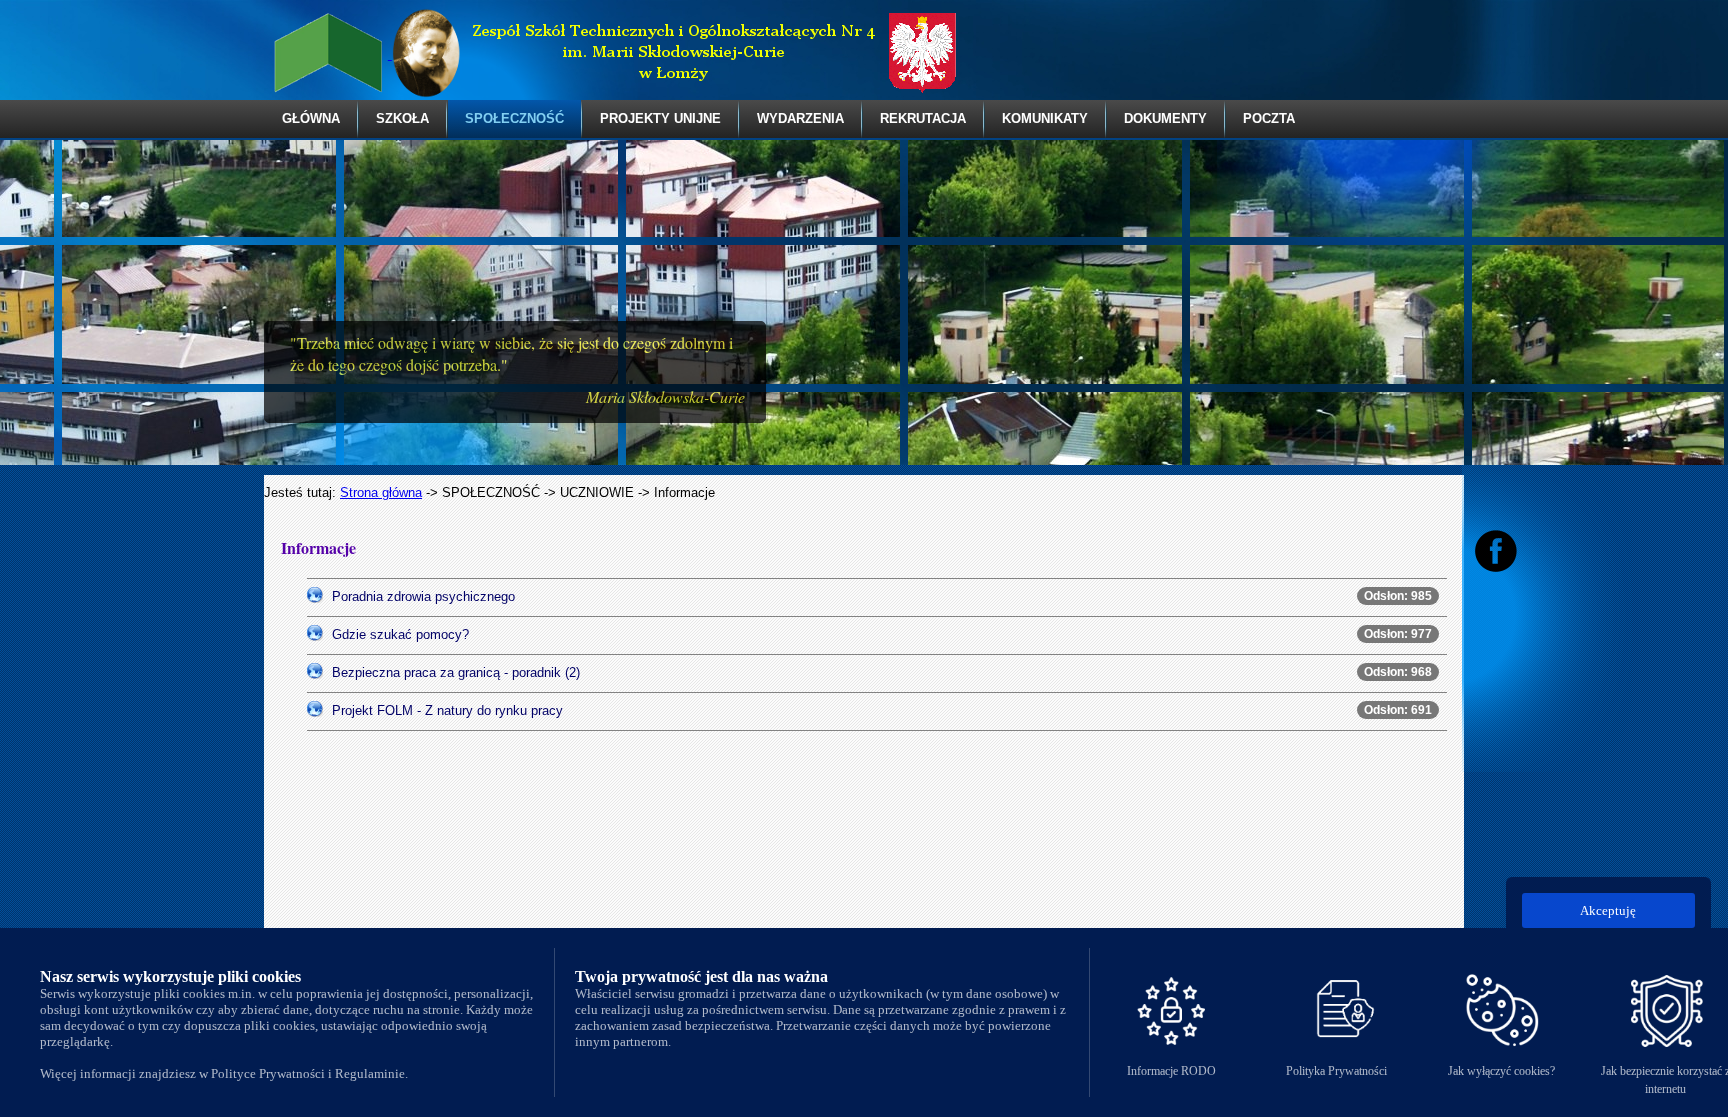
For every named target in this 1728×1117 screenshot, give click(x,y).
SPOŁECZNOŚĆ (514, 118)
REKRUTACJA (923, 118)
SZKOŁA (402, 118)
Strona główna (381, 492)
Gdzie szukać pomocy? (400, 634)
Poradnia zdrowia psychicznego (423, 596)
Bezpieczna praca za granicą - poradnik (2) (456, 672)
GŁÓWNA (311, 118)
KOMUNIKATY (1045, 118)
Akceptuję (1608, 910)
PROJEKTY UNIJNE (660, 118)
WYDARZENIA (800, 118)
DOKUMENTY (1165, 118)
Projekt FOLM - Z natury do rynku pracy (447, 710)
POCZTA (1269, 118)
